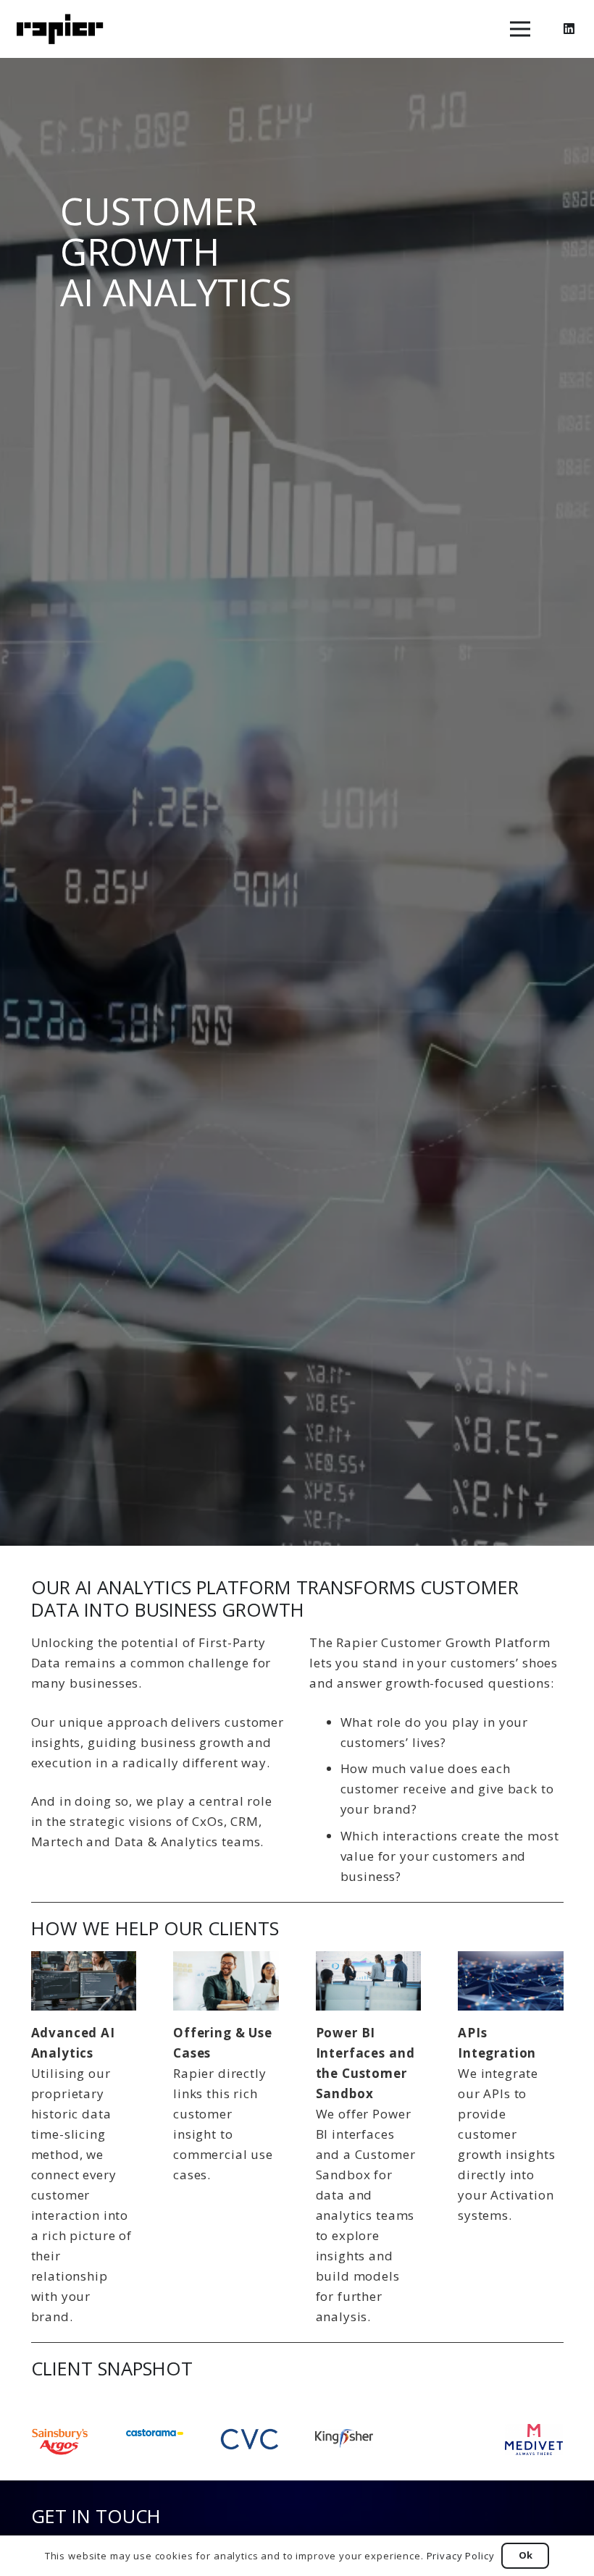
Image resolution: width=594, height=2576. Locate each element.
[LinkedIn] (569, 29)
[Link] (60, 29)
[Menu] (520, 29)
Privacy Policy (461, 2556)
